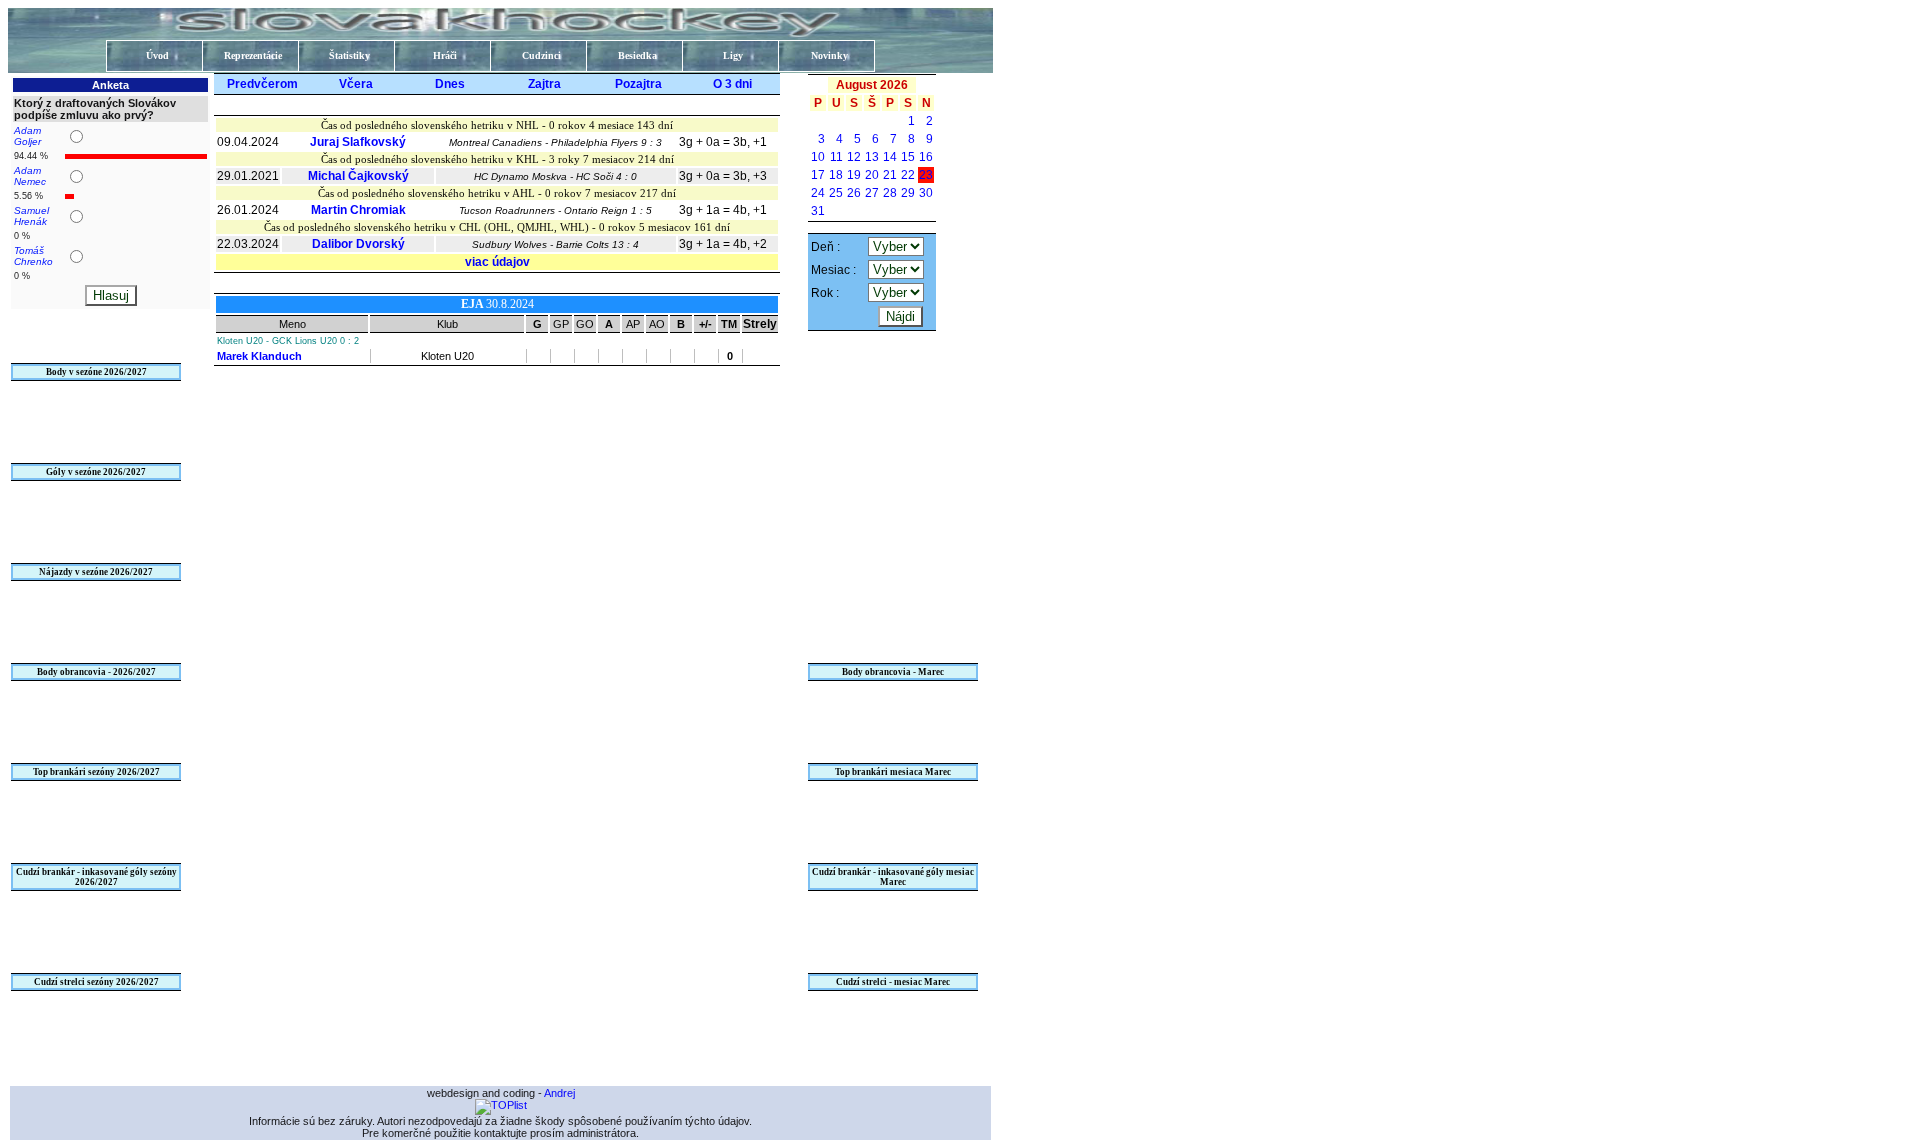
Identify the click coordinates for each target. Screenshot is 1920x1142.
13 (872, 157)
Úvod (157, 55)
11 (836, 157)
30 (926, 193)
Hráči (445, 55)
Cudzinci (541, 55)
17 (818, 175)
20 (872, 175)
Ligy (733, 55)
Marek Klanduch (259, 356)
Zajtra (544, 84)
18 (836, 175)
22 (908, 175)
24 (818, 193)
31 (818, 211)
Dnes (450, 84)
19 (854, 175)
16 (926, 157)
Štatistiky (349, 55)
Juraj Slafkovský (358, 142)
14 (890, 157)
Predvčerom (262, 84)
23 (926, 175)
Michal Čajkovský (358, 176)
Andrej (559, 1093)
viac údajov (497, 262)
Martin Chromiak (358, 210)
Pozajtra (638, 84)
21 (890, 175)
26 (854, 193)
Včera (356, 84)
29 (908, 193)
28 (890, 193)
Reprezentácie (253, 55)
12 (854, 157)
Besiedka (637, 55)
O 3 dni (732, 84)
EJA (473, 304)
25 (836, 193)
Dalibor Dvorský (358, 244)
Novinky (829, 55)
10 (818, 157)
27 (872, 193)
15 (908, 157)
